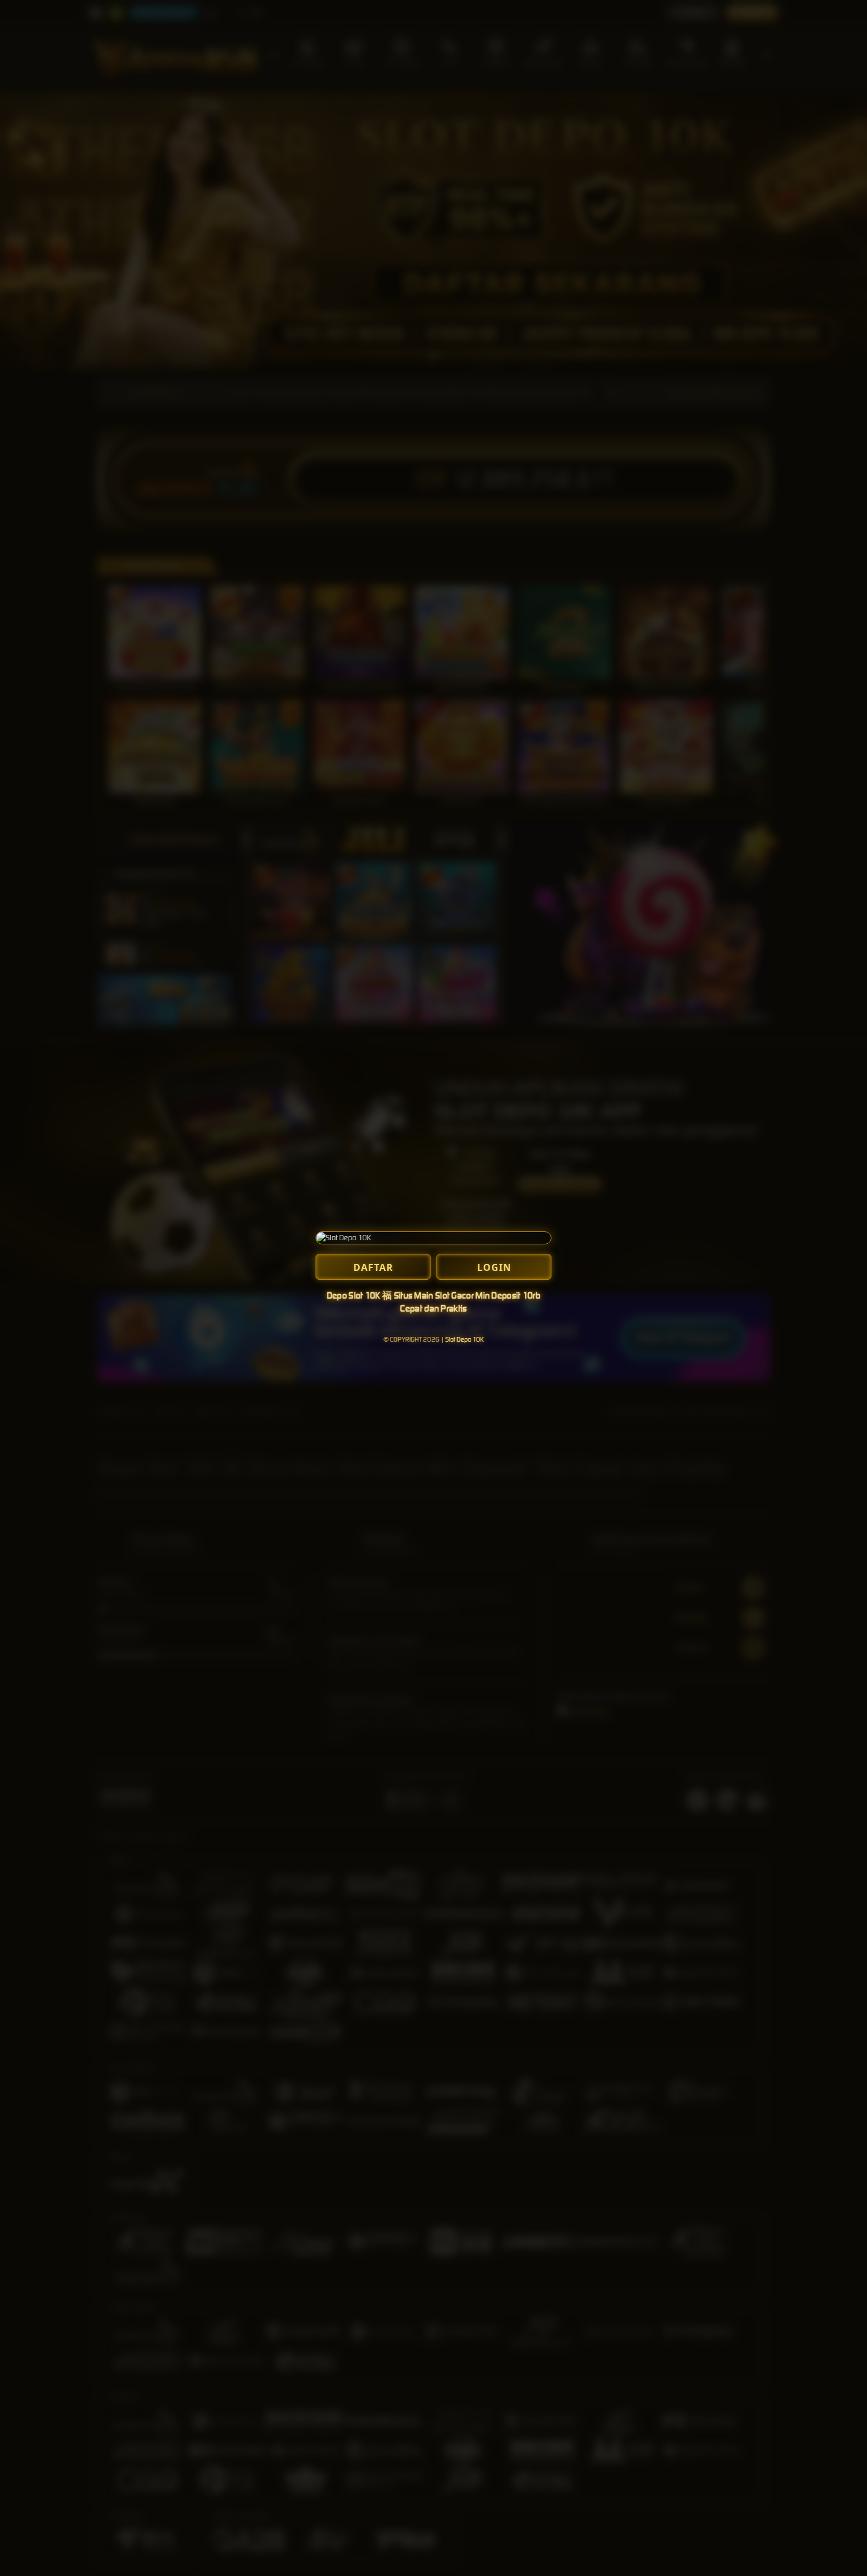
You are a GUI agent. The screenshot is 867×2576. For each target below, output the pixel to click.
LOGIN (494, 1267)
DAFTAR (373, 1267)
